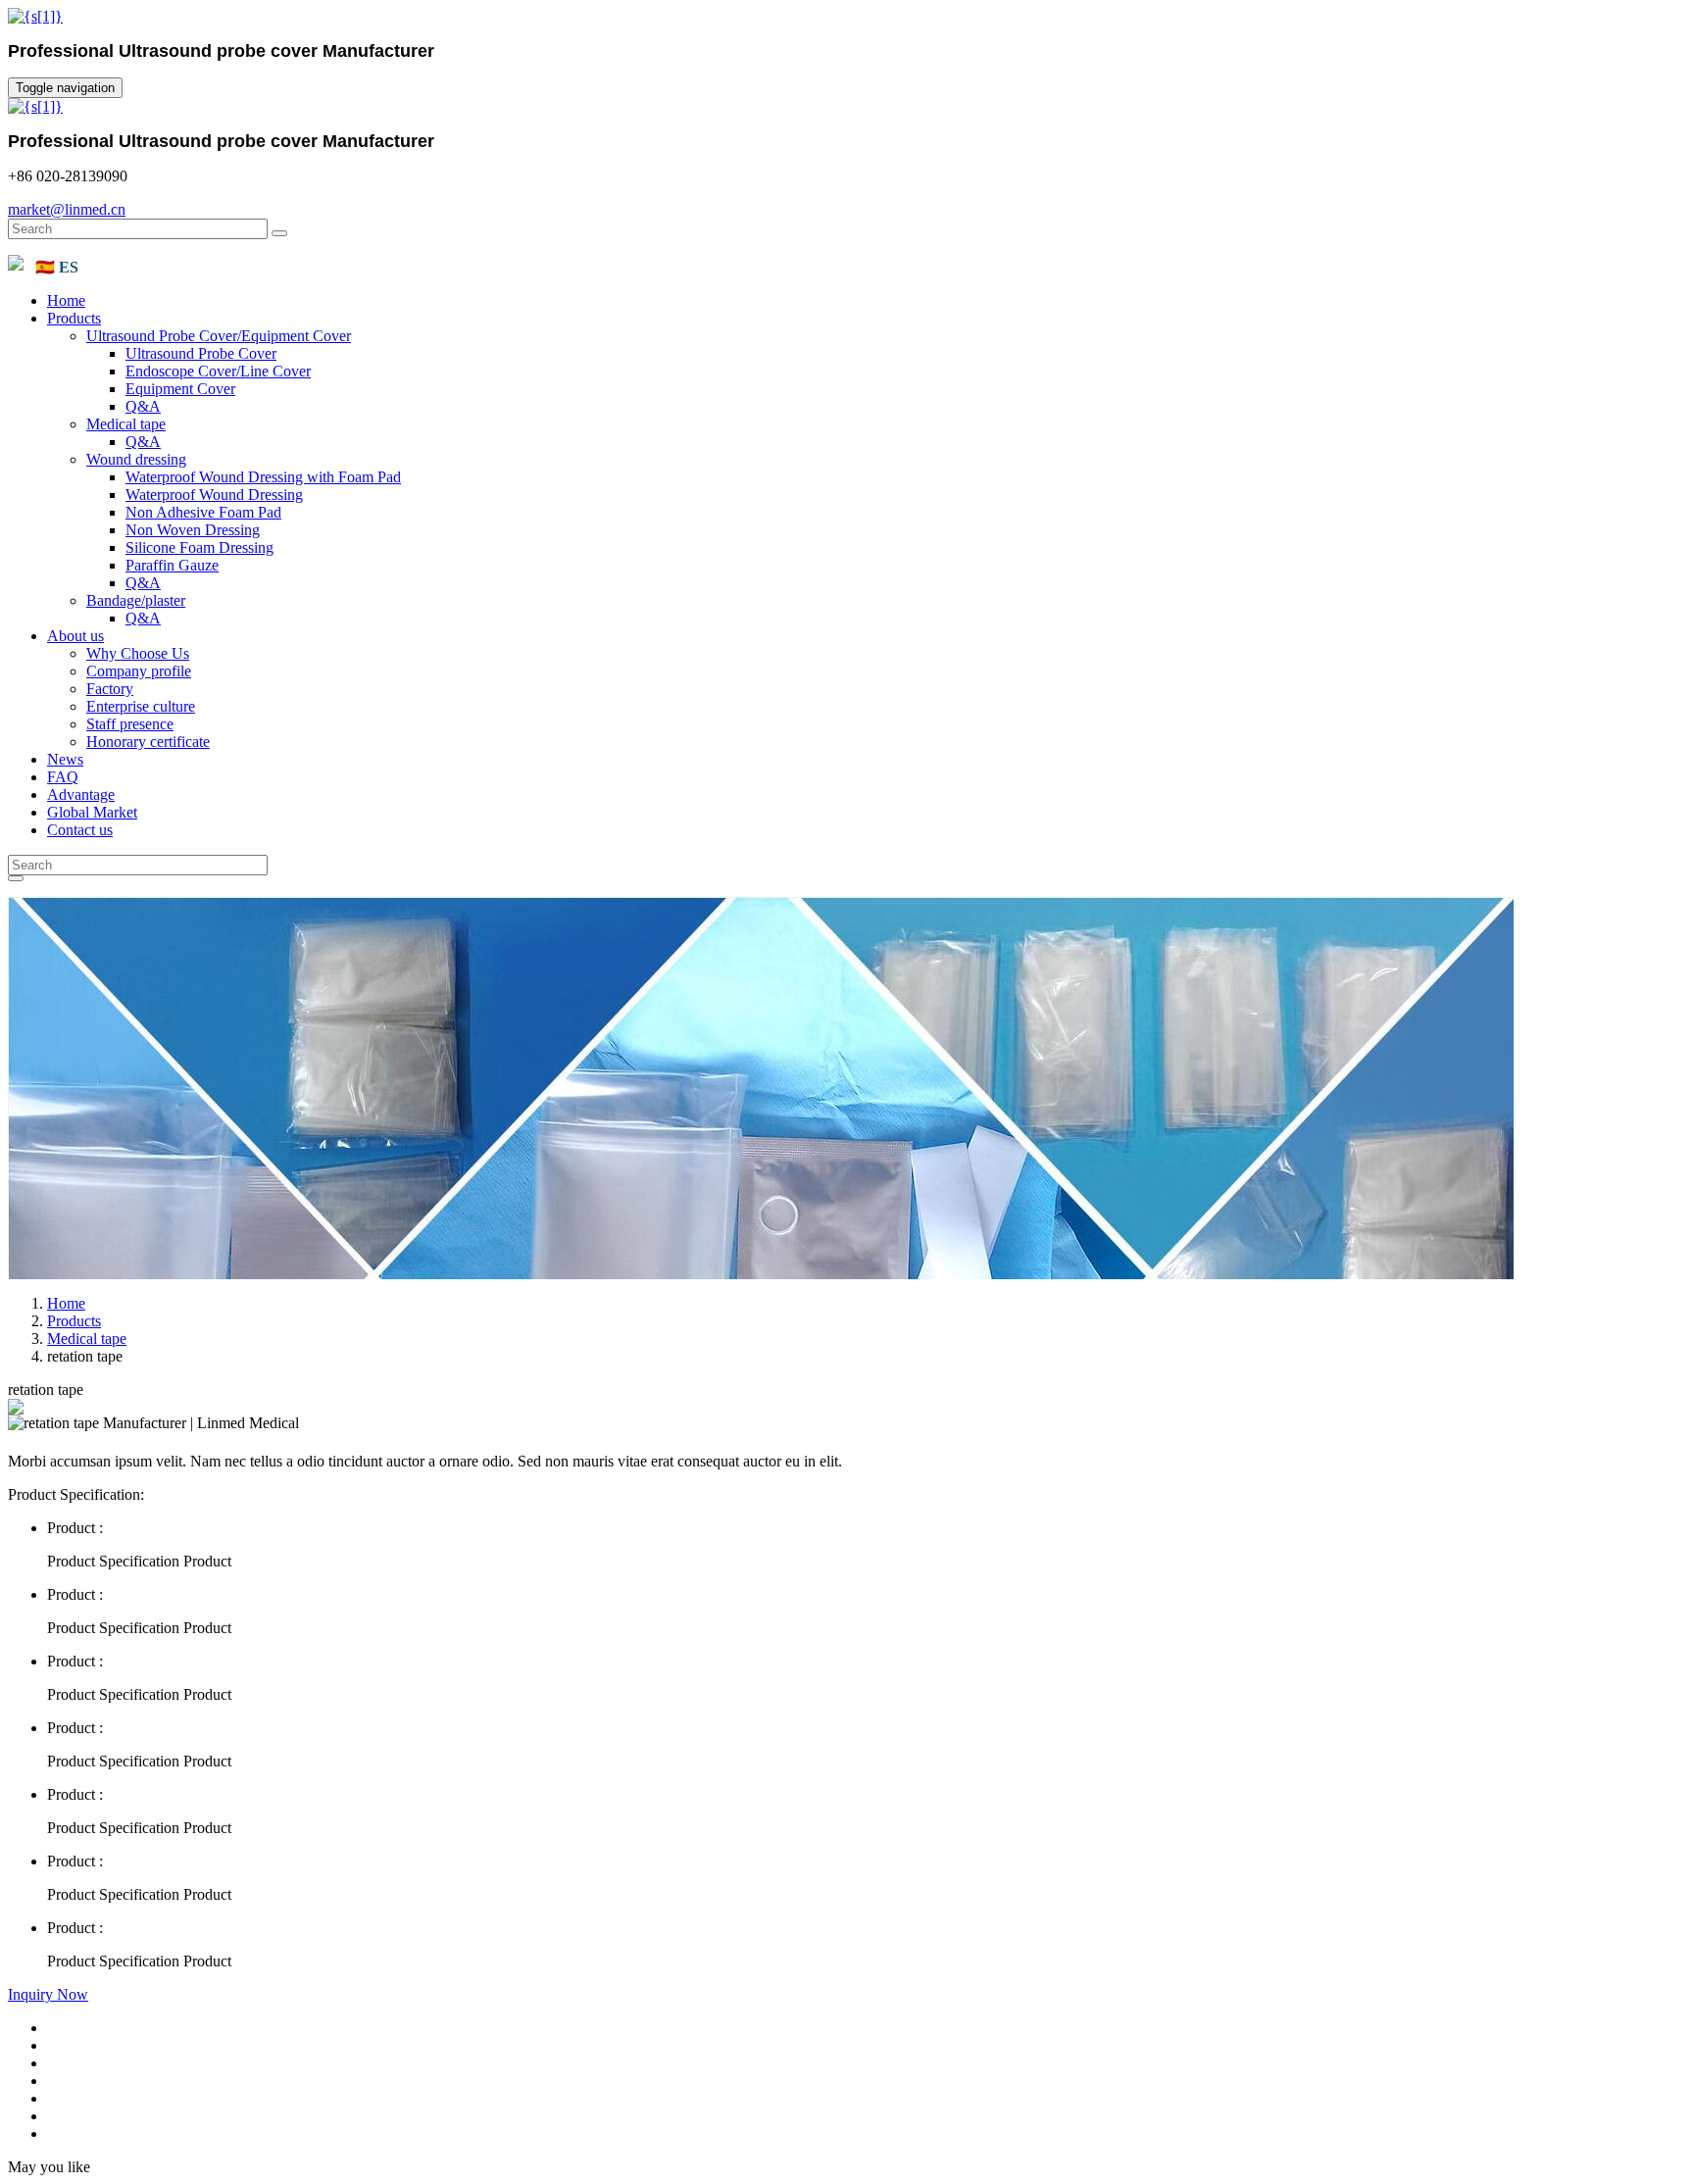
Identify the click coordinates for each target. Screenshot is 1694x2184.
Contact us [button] (80, 830)
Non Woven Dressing (193, 530)
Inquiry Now (48, 1994)
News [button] (65, 759)
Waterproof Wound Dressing (214, 495)
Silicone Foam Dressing (199, 547)
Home (66, 1303)
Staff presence (130, 724)
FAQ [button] (63, 777)
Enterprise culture (141, 706)
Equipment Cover (180, 389)
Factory (110, 689)
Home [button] (66, 300)
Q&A (143, 406)
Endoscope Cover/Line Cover (218, 371)
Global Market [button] (92, 812)
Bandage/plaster (136, 600)
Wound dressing (136, 459)
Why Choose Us (138, 653)
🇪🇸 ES (57, 267)
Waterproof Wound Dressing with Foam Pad (263, 477)
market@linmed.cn (67, 209)
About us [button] (75, 636)
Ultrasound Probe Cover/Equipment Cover (219, 336)
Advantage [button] (81, 794)
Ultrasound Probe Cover (201, 353)
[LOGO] (35, 16)
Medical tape (126, 424)
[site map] (16, 265)
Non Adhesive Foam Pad (203, 512)
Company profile (139, 671)
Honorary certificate (148, 742)
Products (74, 1321)
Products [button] (74, 318)
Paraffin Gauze (172, 565)
